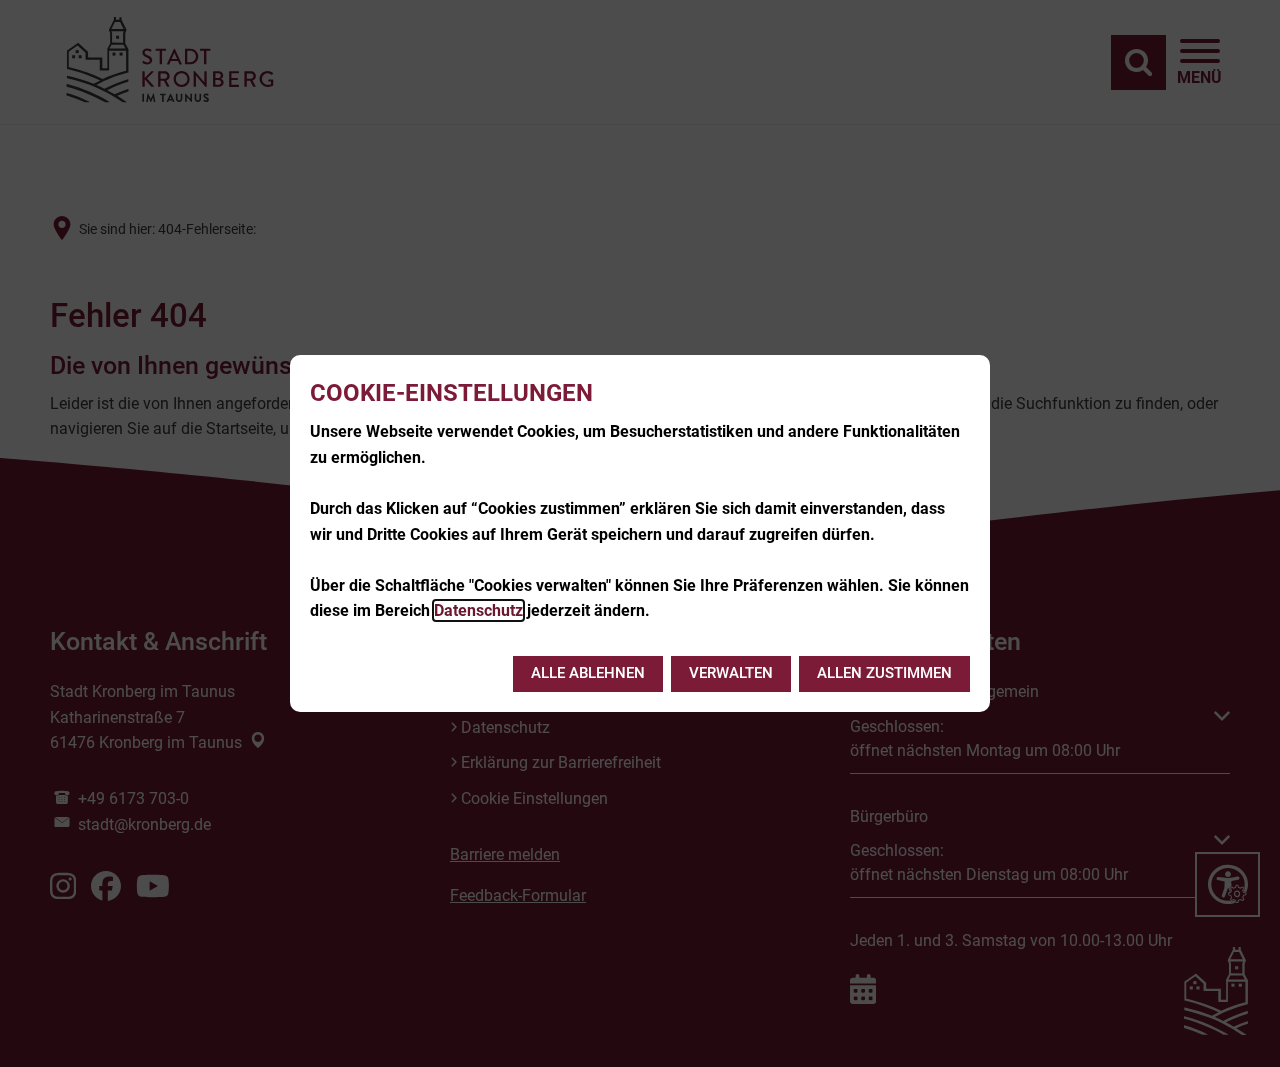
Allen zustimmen (884, 673)
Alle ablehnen (588, 673)
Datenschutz (478, 610)
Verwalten (731, 673)
